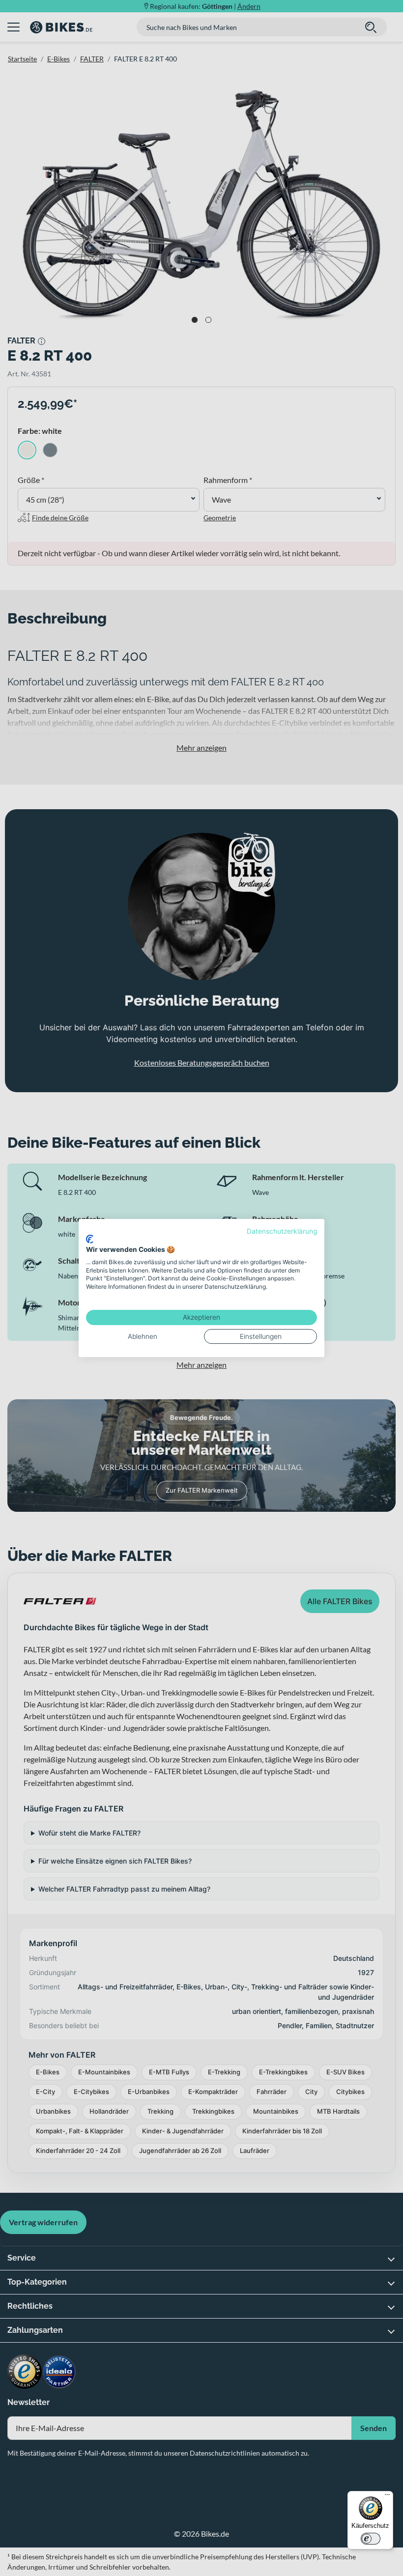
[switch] (371, 2539)
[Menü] (387, 2497)
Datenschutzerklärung (282, 1231)
